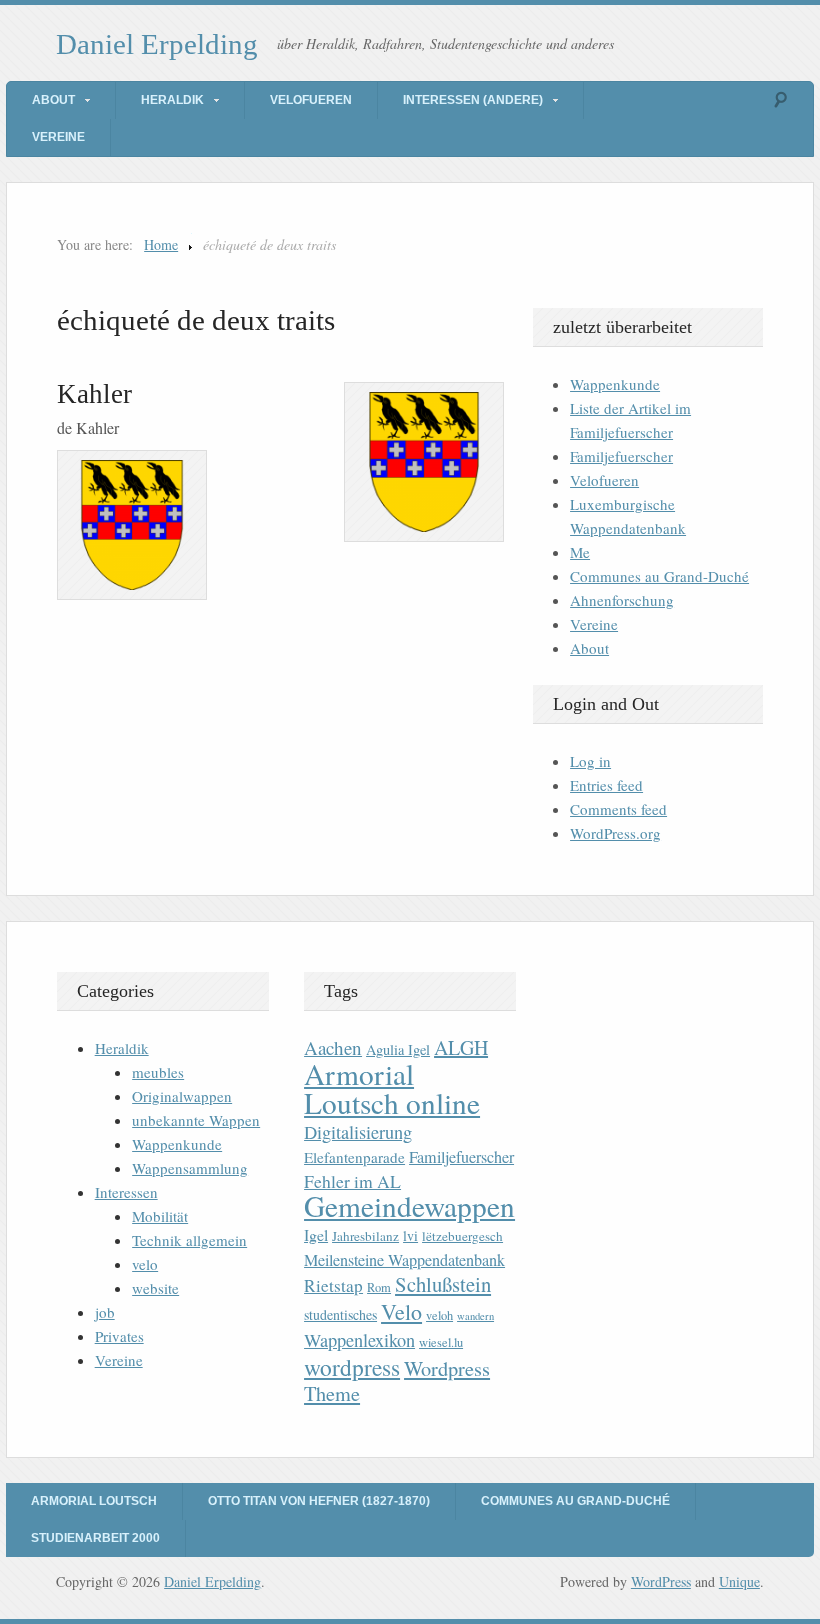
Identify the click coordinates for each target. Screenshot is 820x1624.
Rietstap (333, 1285)
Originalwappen (182, 1096)
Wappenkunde (615, 384)
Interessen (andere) (473, 100)
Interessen (126, 1192)
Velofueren (311, 100)
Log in (590, 761)
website (155, 1288)
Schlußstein (443, 1284)
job (105, 1312)
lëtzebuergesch (462, 1236)
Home (161, 244)
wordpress (352, 1367)
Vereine (58, 137)
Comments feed (618, 809)
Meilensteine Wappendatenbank (404, 1260)
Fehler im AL (352, 1181)
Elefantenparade (354, 1157)
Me (580, 552)
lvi (410, 1235)
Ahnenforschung (622, 600)
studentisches (340, 1314)
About (53, 100)
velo (145, 1264)
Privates (119, 1336)
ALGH (461, 1047)
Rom (379, 1287)
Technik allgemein (189, 1240)
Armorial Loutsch (94, 1501)
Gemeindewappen (409, 1205)
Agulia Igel (398, 1049)
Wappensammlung (190, 1168)
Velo (401, 1311)
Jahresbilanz (365, 1236)
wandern (475, 1316)
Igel (316, 1234)
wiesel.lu (441, 1342)
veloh (439, 1315)
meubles (158, 1072)
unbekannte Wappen (196, 1120)
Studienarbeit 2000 (95, 1538)
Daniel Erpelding (157, 44)
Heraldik (172, 100)
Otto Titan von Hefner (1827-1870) (319, 1501)
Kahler (94, 394)
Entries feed (606, 785)
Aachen (333, 1047)
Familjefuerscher (621, 456)
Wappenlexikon (359, 1340)
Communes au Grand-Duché (659, 576)
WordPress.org (615, 833)
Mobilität (160, 1216)
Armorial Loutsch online (392, 1088)
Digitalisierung (358, 1132)
